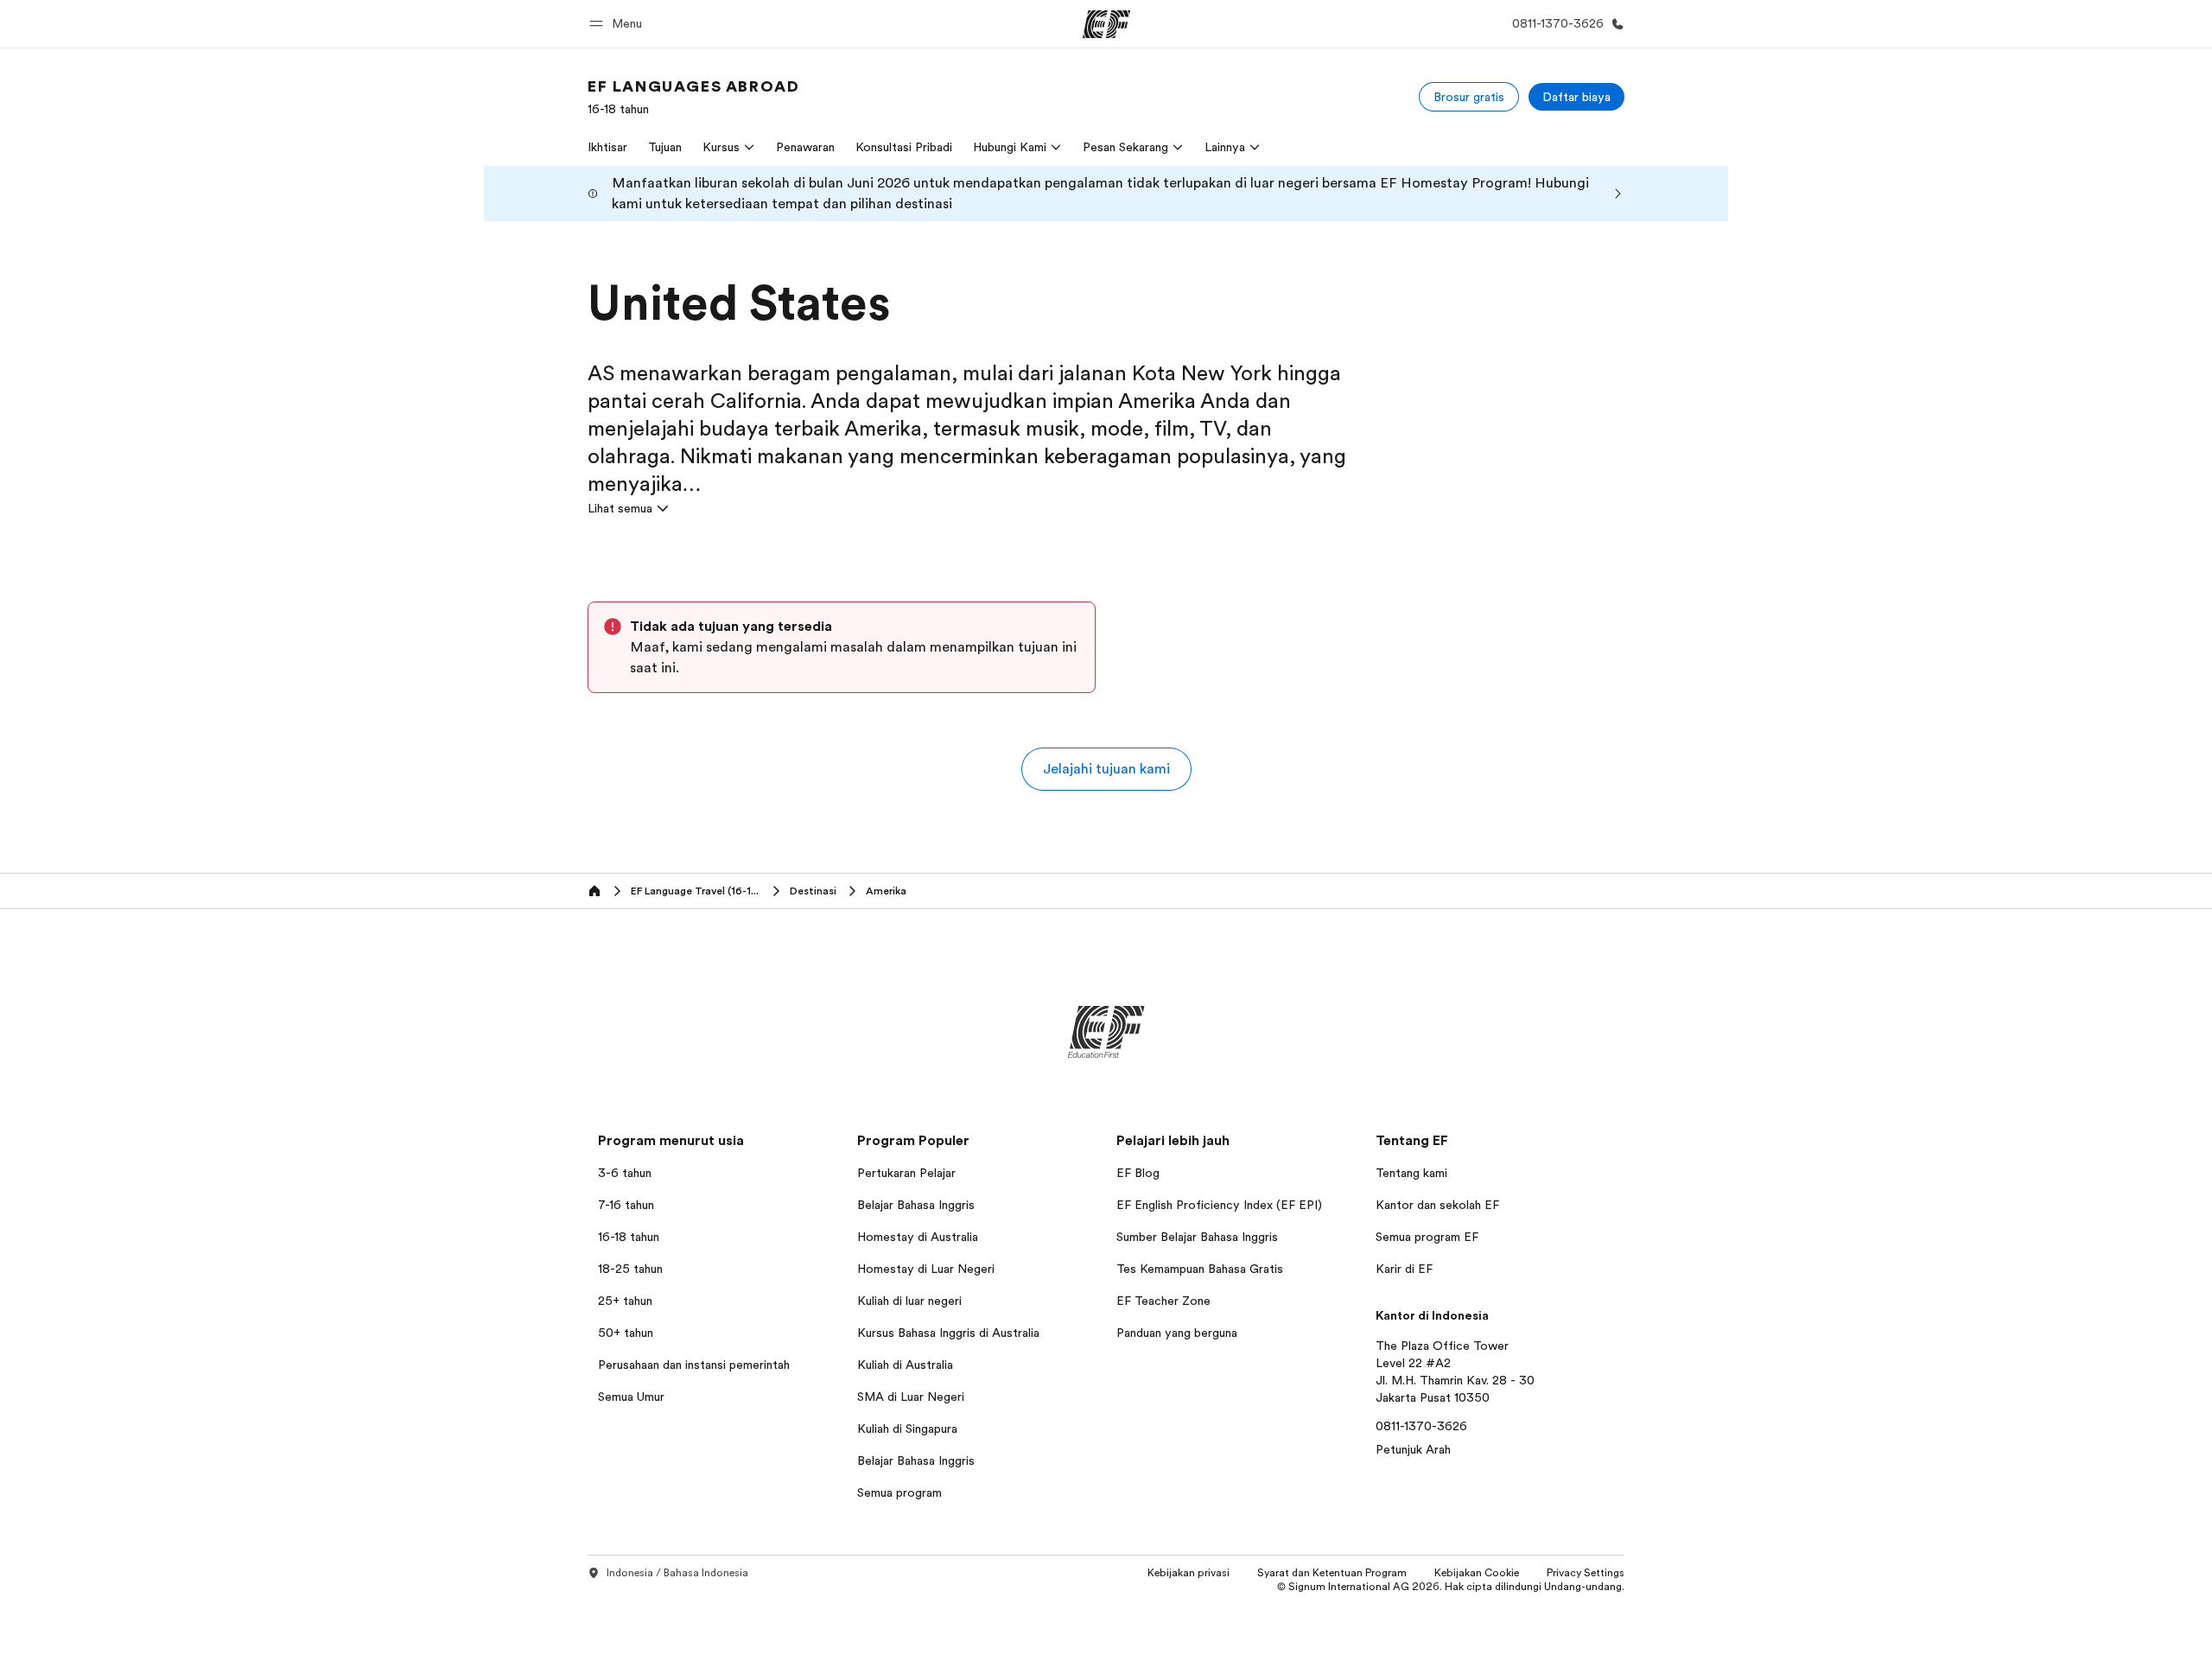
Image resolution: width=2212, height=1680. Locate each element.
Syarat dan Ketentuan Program (1332, 1573)
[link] (693, 97)
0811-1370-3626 (1421, 1426)
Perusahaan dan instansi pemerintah (694, 1365)
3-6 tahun (625, 1173)
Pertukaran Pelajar (906, 1173)
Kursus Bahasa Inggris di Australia (948, 1333)
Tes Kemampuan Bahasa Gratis (1200, 1269)
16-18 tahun (629, 1237)
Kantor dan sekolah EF (1437, 1205)
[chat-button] (2184, 1642)
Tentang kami (1411, 1173)
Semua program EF (1427, 1237)
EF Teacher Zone (1163, 1301)
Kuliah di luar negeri (909, 1301)
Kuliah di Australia (905, 1365)
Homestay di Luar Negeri (926, 1269)
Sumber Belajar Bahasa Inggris (1197, 1237)
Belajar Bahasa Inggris (916, 1205)
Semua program (899, 1492)
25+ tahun (625, 1301)
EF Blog (1138, 1173)
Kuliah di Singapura (907, 1429)
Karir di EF (1404, 1269)
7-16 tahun (626, 1205)
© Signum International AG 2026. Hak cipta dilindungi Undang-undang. (1451, 1587)
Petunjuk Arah (1413, 1449)
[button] (618, 24)
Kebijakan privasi (1189, 1573)
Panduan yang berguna (1177, 1333)
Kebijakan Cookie (1477, 1573)
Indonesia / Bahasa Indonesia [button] (677, 1573)
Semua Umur (631, 1397)
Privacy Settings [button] (1586, 1573)
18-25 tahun (630, 1269)
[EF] (1106, 24)
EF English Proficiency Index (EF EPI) (1219, 1205)
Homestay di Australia (918, 1237)
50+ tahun (626, 1333)
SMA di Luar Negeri (911, 1397)
